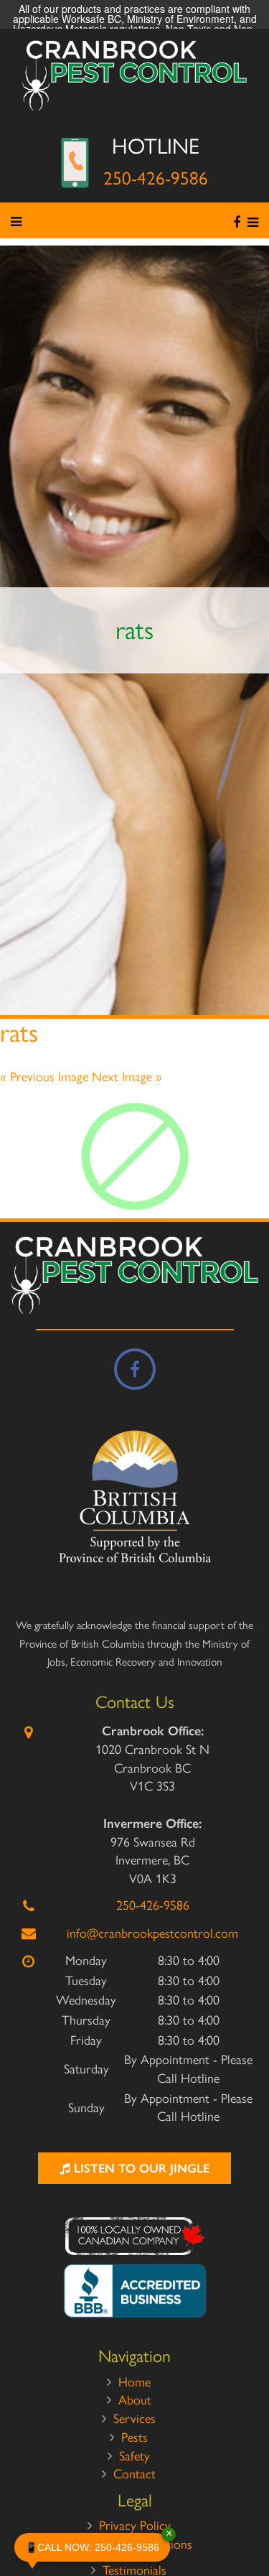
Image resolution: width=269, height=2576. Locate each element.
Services (134, 2419)
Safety (134, 2456)
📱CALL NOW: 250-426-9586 (98, 2543)
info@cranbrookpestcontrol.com (152, 1933)
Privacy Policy (135, 2526)
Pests (134, 2437)
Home (134, 2382)
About (135, 2400)
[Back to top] (247, 2521)
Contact (134, 2474)
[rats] (134, 1156)
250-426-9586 (156, 178)
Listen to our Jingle (140, 2168)
